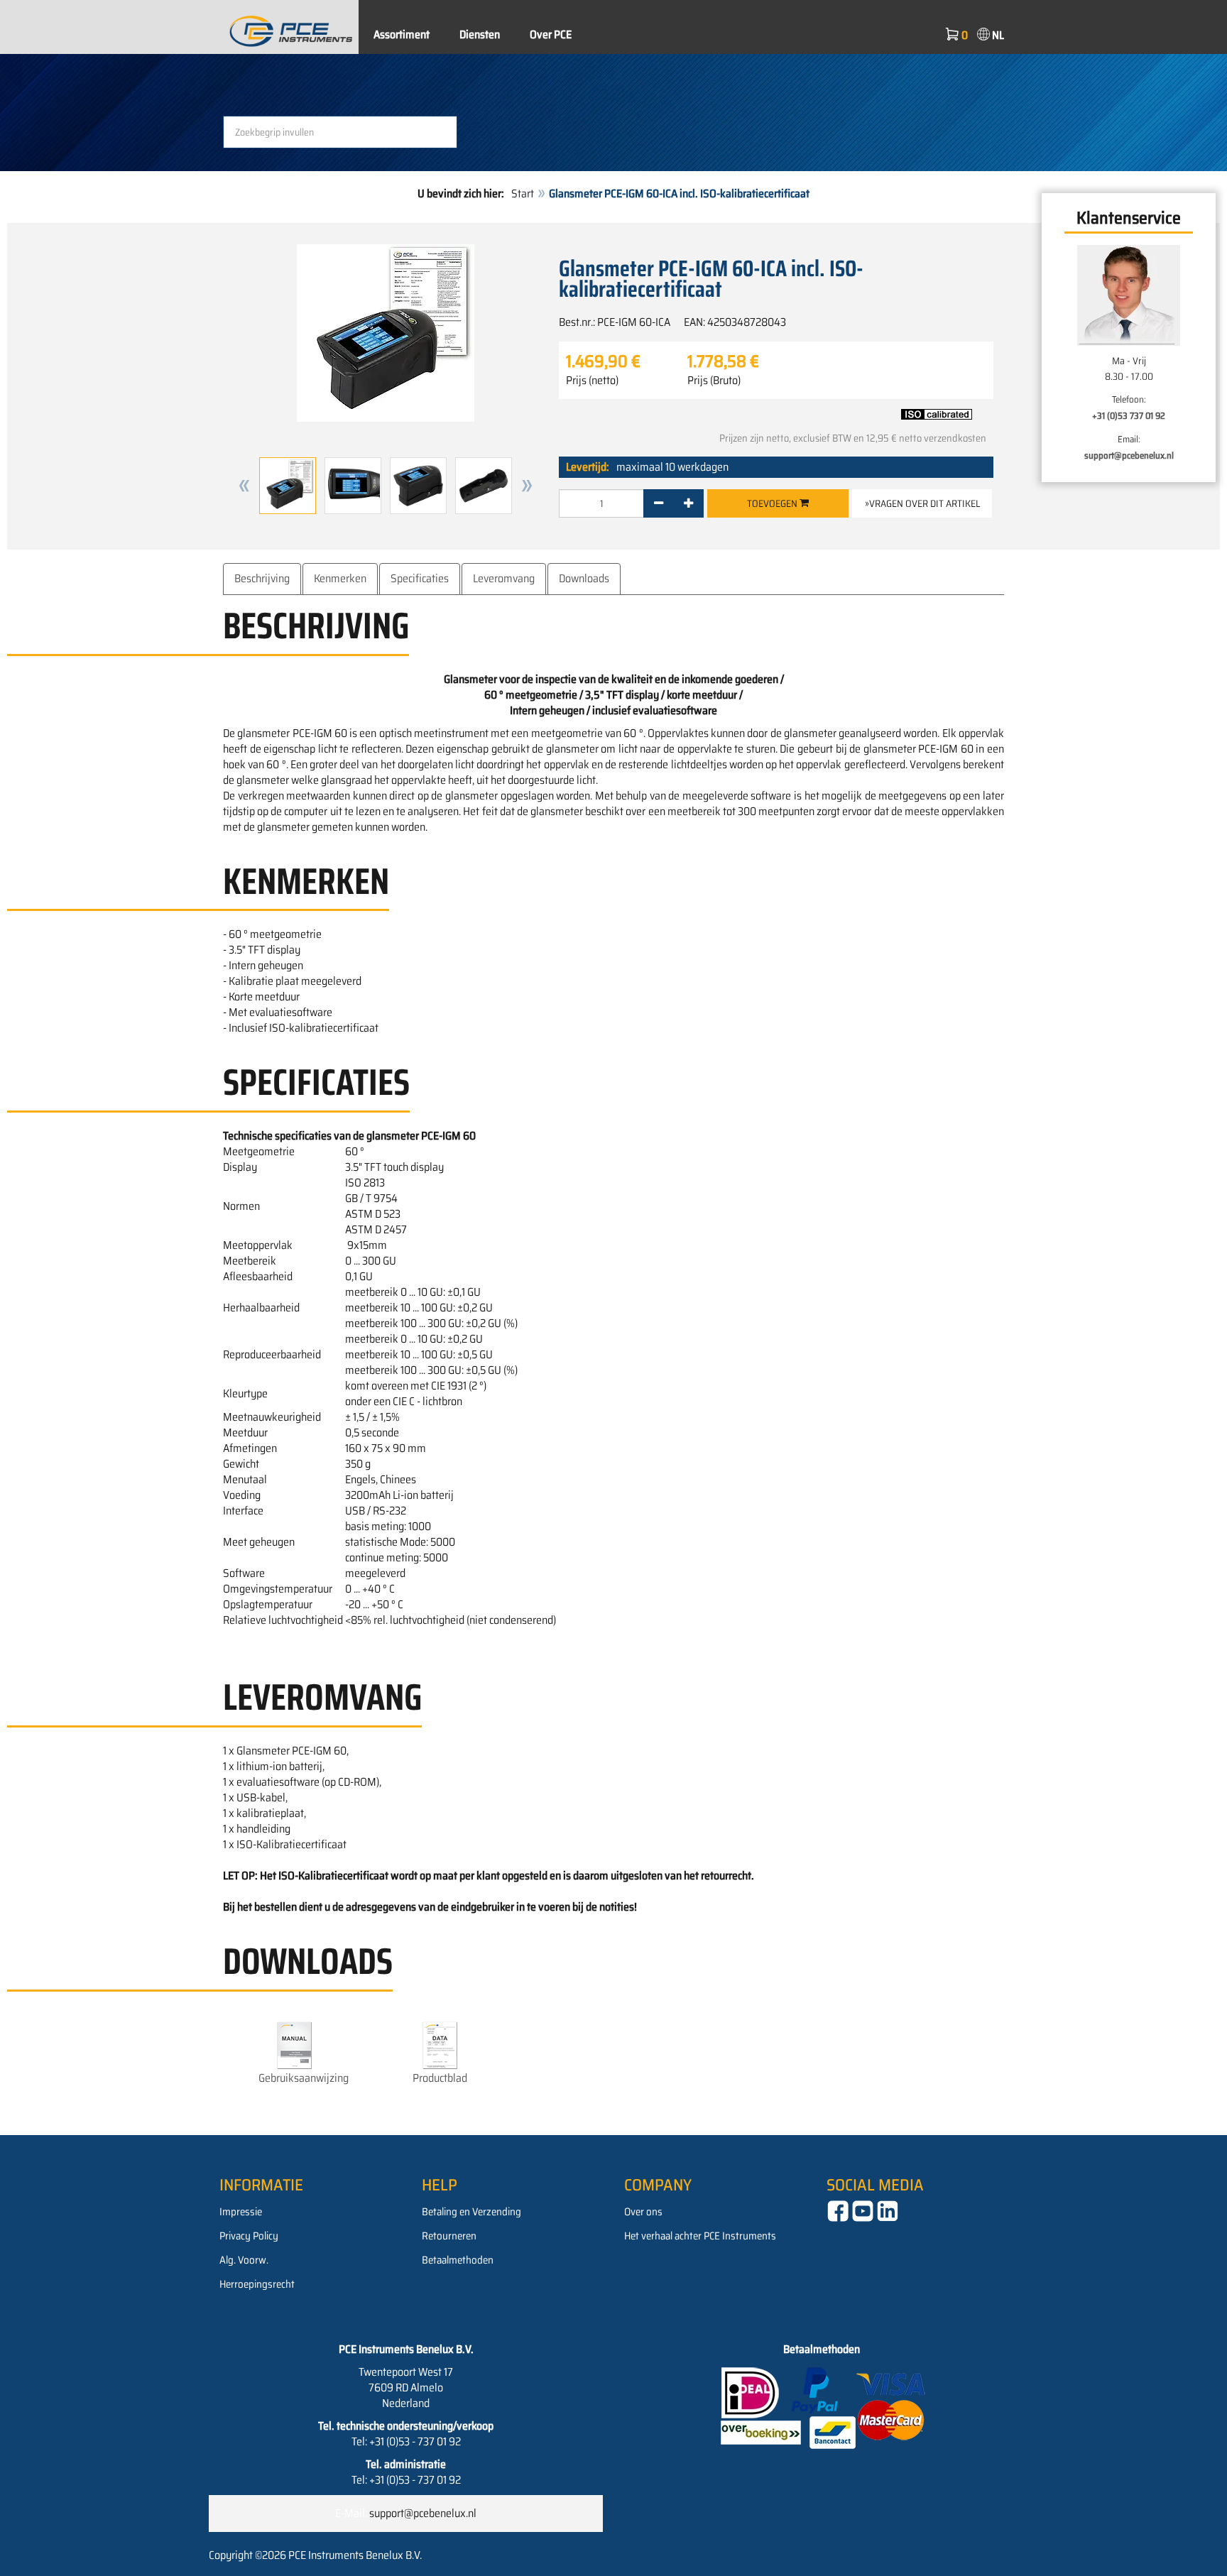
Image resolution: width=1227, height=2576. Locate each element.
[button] (244, 486)
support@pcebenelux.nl (1129, 455)
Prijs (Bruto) (714, 381)
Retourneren (449, 2236)
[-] (659, 503)
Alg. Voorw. (244, 2260)
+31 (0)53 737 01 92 (1129, 416)
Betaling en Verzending (471, 2212)
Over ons (643, 2212)
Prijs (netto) (592, 381)
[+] (688, 503)
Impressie (241, 2212)
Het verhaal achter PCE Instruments (700, 2236)
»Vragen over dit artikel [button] (922, 503)
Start (523, 193)
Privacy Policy (249, 2236)
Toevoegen (773, 503)
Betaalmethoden (458, 2260)
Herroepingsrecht (257, 2284)
